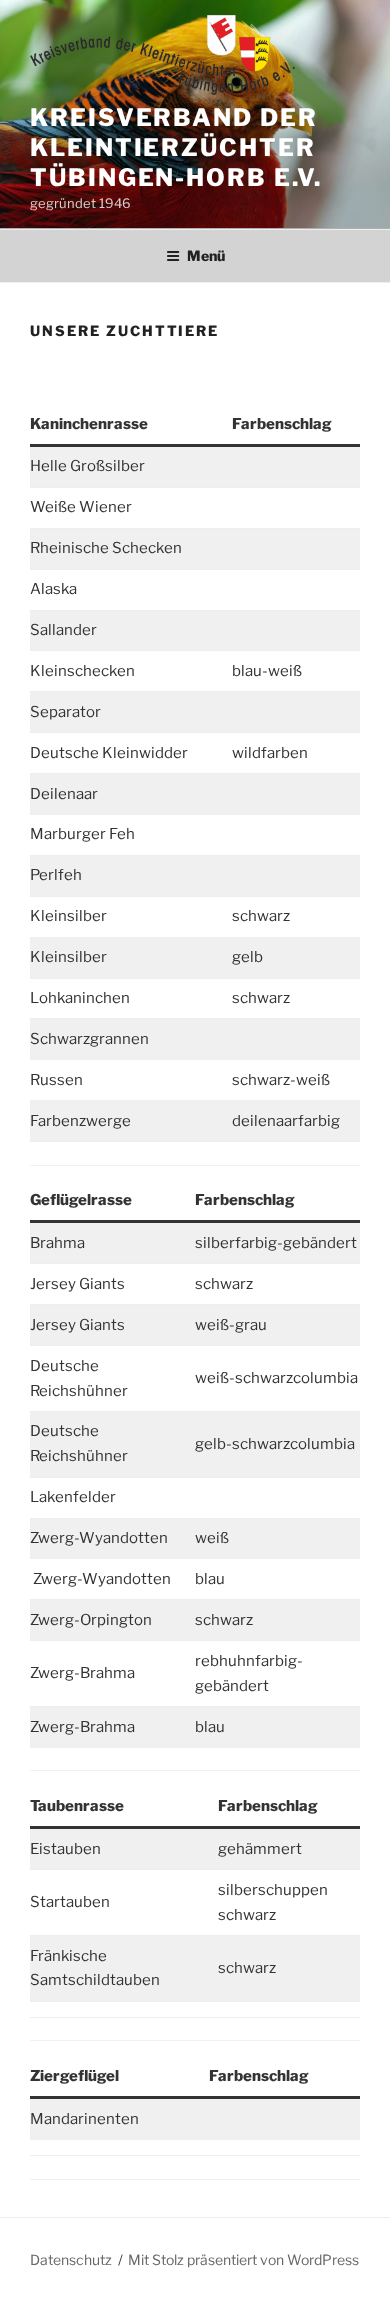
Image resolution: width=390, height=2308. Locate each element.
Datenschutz (71, 2259)
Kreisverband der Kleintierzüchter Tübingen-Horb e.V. (176, 147)
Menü (206, 255)
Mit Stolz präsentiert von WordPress (243, 2259)
